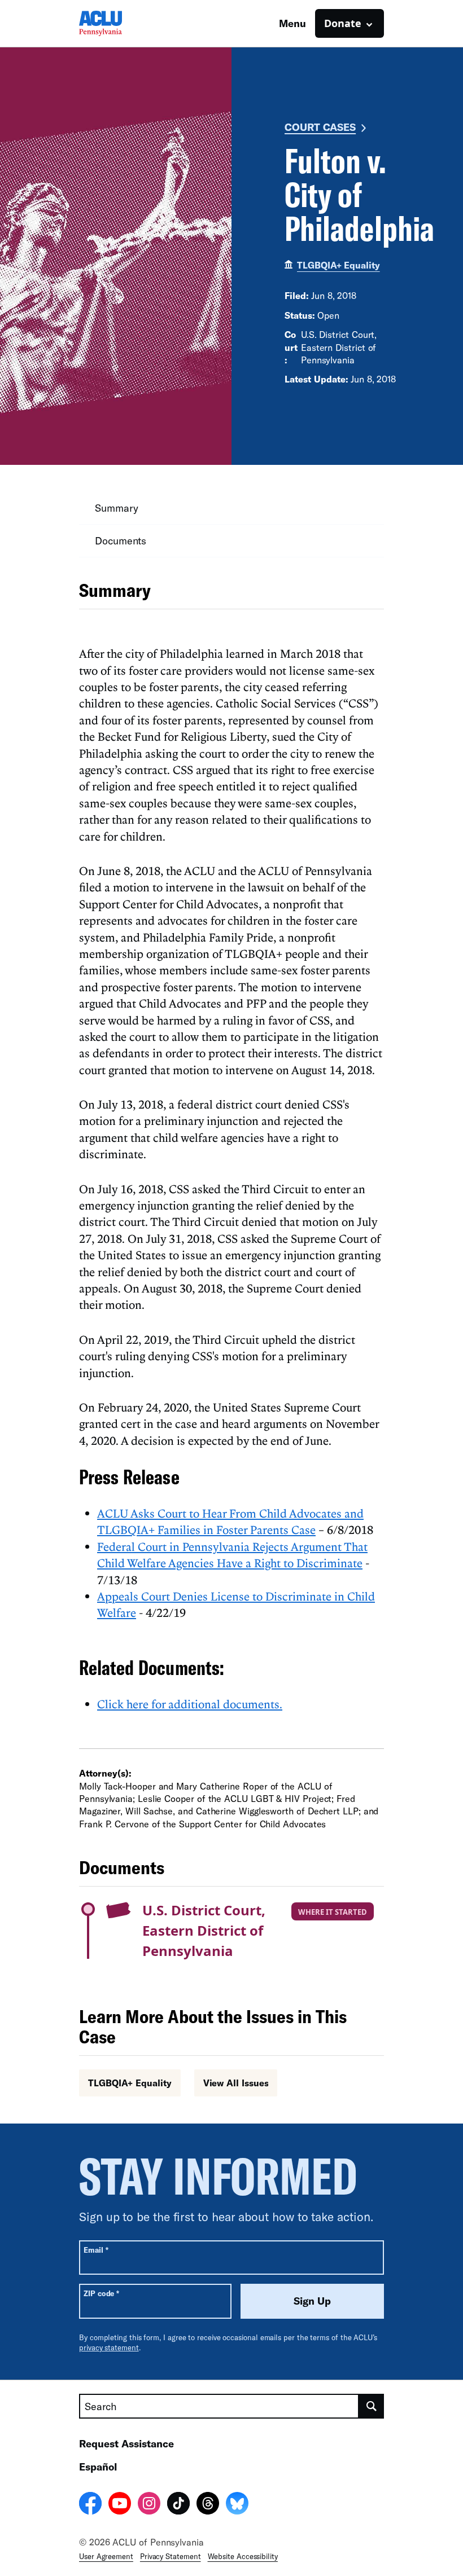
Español (98, 2467)
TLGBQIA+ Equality (338, 265)
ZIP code (101, 2293)
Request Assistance (126, 2443)
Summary (116, 508)
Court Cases (320, 127)
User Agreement (106, 2556)
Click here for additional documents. (190, 1704)
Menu (292, 23)
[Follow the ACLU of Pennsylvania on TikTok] (178, 2505)
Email (96, 2250)
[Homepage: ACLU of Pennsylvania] (119, 23)
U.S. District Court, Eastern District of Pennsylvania (204, 1930)
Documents (121, 540)
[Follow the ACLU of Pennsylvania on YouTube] (120, 2505)
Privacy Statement (171, 2556)
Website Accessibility (243, 2556)
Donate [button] (343, 23)
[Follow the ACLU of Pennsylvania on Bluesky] (237, 2505)
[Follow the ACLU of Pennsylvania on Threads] (208, 2505)
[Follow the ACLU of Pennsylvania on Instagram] (149, 2505)
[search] (372, 2406)
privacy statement (109, 2348)
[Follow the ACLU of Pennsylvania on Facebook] (90, 2505)
